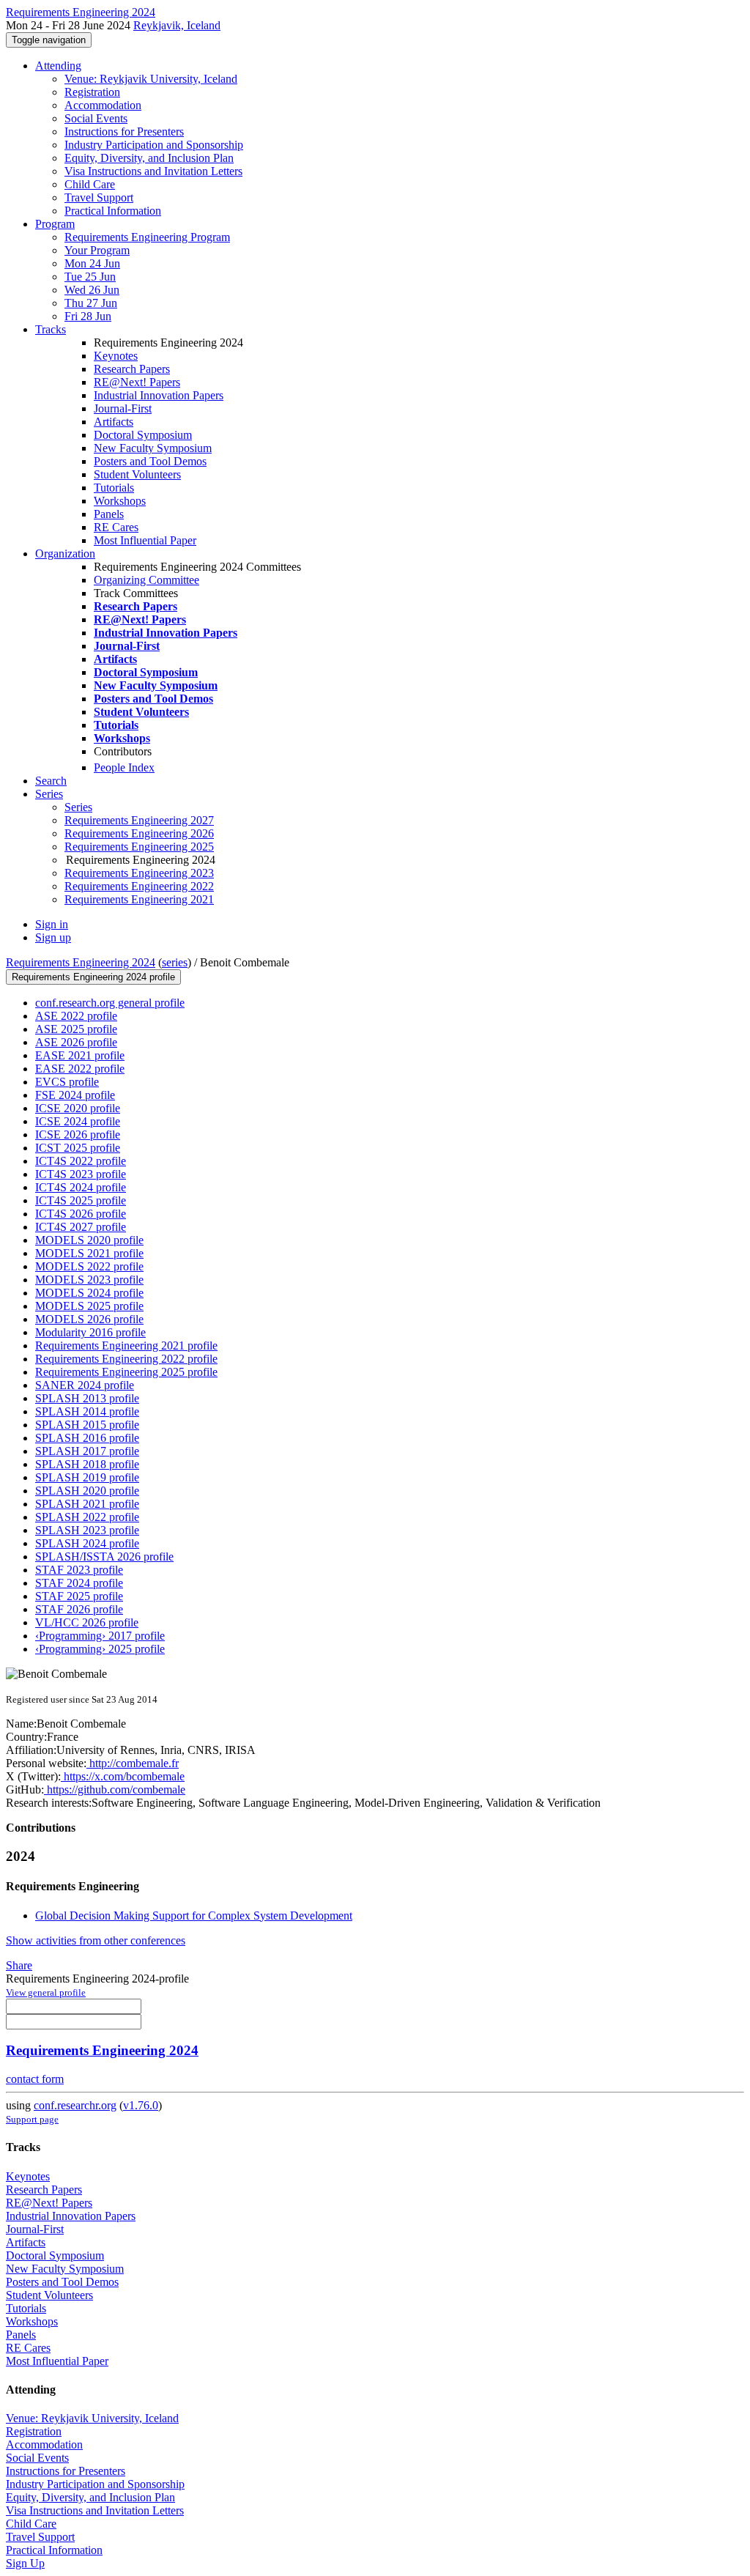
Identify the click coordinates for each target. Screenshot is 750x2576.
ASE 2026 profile (76, 1042)
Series (78, 807)
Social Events (96, 118)
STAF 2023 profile (79, 1570)
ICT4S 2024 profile (81, 1187)
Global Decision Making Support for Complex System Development (194, 1916)
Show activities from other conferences (96, 1940)
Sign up (53, 937)
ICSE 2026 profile (78, 1135)
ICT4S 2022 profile (81, 1161)
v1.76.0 (141, 2105)
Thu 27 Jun (91, 303)
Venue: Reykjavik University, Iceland (151, 79)
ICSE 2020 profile (78, 1108)
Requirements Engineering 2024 (81, 962)
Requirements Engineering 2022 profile (126, 1359)
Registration (92, 92)
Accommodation (103, 105)
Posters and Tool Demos (150, 461)
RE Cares (116, 527)
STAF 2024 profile (79, 1583)
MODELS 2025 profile (89, 1306)
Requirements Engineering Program (147, 237)
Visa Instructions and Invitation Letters (153, 171)
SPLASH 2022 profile (87, 1517)
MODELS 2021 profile (89, 1253)
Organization (65, 554)
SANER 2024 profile (85, 1385)
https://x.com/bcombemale (123, 1776)
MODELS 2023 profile (89, 1280)
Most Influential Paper (145, 540)
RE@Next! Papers (137, 382)
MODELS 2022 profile (89, 1266)
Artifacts (114, 422)
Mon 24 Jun (92, 263)
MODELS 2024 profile (89, 1293)
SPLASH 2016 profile (87, 1438)
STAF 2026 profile (79, 1609)
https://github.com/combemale (115, 1789)
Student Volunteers (137, 474)
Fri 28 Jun (88, 316)
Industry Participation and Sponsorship (154, 145)
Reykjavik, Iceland (177, 25)
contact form (35, 2079)
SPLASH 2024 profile (87, 1543)
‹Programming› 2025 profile (100, 1649)
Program (55, 224)
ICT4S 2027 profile (81, 1227)
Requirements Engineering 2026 (139, 833)
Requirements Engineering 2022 (139, 886)
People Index (124, 767)
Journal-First (123, 408)
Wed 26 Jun (92, 290)
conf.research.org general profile (110, 1003)
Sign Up (25, 2563)
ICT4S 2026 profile (81, 1214)
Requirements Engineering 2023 (139, 873)
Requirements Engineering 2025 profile (126, 1372)
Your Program (97, 250)
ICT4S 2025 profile (81, 1200)
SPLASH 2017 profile (87, 1451)
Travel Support (99, 197)
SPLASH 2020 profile (87, 1491)
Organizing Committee (146, 580)
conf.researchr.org (75, 2105)
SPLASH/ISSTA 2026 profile (104, 1557)
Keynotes (116, 356)
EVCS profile (67, 1082)
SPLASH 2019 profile (87, 1477)
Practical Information (113, 211)
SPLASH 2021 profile (87, 1504)
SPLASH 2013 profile (87, 1398)
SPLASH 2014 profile (87, 1411)
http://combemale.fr (133, 1763)
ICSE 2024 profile (78, 1121)
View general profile (46, 1992)
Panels (109, 514)
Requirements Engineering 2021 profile (126, 1346)
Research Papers (132, 369)
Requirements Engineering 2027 (139, 820)
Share (19, 1965)
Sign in (52, 924)
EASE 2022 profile (80, 1069)
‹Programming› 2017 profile (100, 1636)
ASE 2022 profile (76, 1016)
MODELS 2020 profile (89, 1240)
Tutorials (114, 488)
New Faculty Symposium (153, 448)
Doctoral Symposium (143, 435)
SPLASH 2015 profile (87, 1425)
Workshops (120, 501)
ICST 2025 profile (78, 1148)
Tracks (51, 329)
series (175, 962)
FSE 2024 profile (75, 1095)
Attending (58, 66)
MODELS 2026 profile (89, 1319)
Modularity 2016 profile (90, 1332)
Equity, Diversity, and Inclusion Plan (149, 158)
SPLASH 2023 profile (87, 1530)
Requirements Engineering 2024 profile (93, 977)
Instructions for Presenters (124, 132)
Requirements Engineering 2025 (139, 847)
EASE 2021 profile (80, 1055)
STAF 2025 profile (79, 1596)
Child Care (90, 184)
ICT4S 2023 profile (81, 1174)
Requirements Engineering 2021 (139, 899)
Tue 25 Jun (90, 277)
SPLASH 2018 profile (87, 1464)
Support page (32, 2119)
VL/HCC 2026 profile (87, 1622)
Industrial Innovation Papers (159, 395)
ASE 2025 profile (76, 1029)
